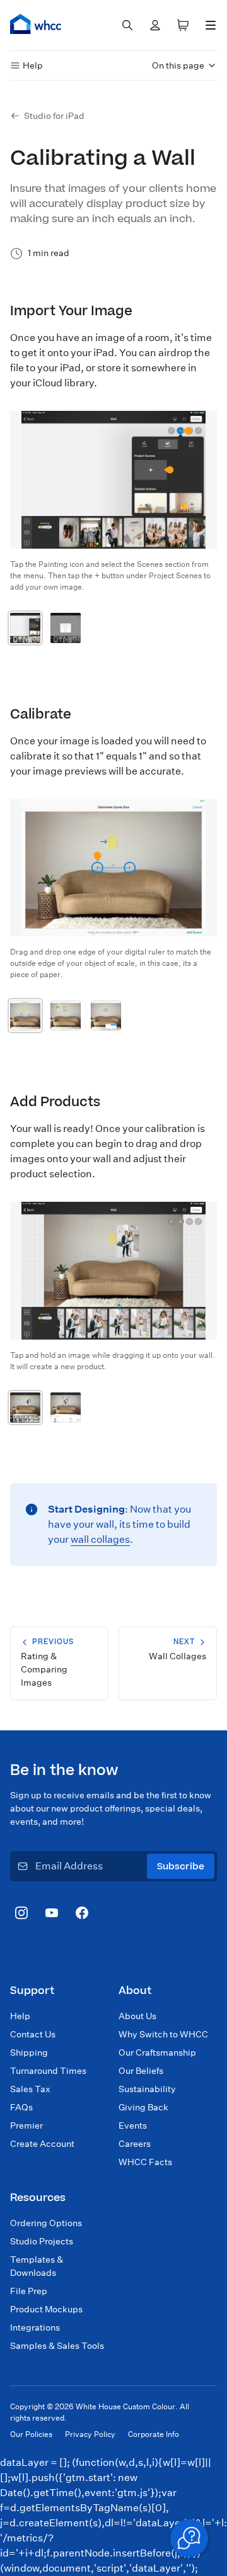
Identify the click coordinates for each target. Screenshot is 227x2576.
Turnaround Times (48, 2071)
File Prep (29, 2291)
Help (33, 65)
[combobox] (127, 25)
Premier (26, 2125)
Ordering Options (46, 2223)
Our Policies (31, 2434)
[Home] (36, 24)
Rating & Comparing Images (47, 1662)
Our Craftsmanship (157, 2052)
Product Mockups (46, 2309)
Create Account (42, 2144)
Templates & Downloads (37, 2266)
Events (133, 2125)
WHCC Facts (145, 2162)
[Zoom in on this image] (189, 439)
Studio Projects (42, 2241)
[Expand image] (25, 628)
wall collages (100, 1539)
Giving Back (143, 2107)
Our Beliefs (141, 2071)
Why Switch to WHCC (163, 2034)
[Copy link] (148, 310)
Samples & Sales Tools (57, 2346)
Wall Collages (178, 1649)
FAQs (21, 2107)
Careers (135, 2144)
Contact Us (33, 2034)
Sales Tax (30, 2089)
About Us (137, 2016)
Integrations (35, 2327)
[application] (189, 2538)
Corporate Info (154, 2434)
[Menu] (211, 25)
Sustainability (147, 2089)
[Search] (127, 25)
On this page (178, 65)
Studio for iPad (54, 116)
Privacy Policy (90, 2434)
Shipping (29, 2052)
